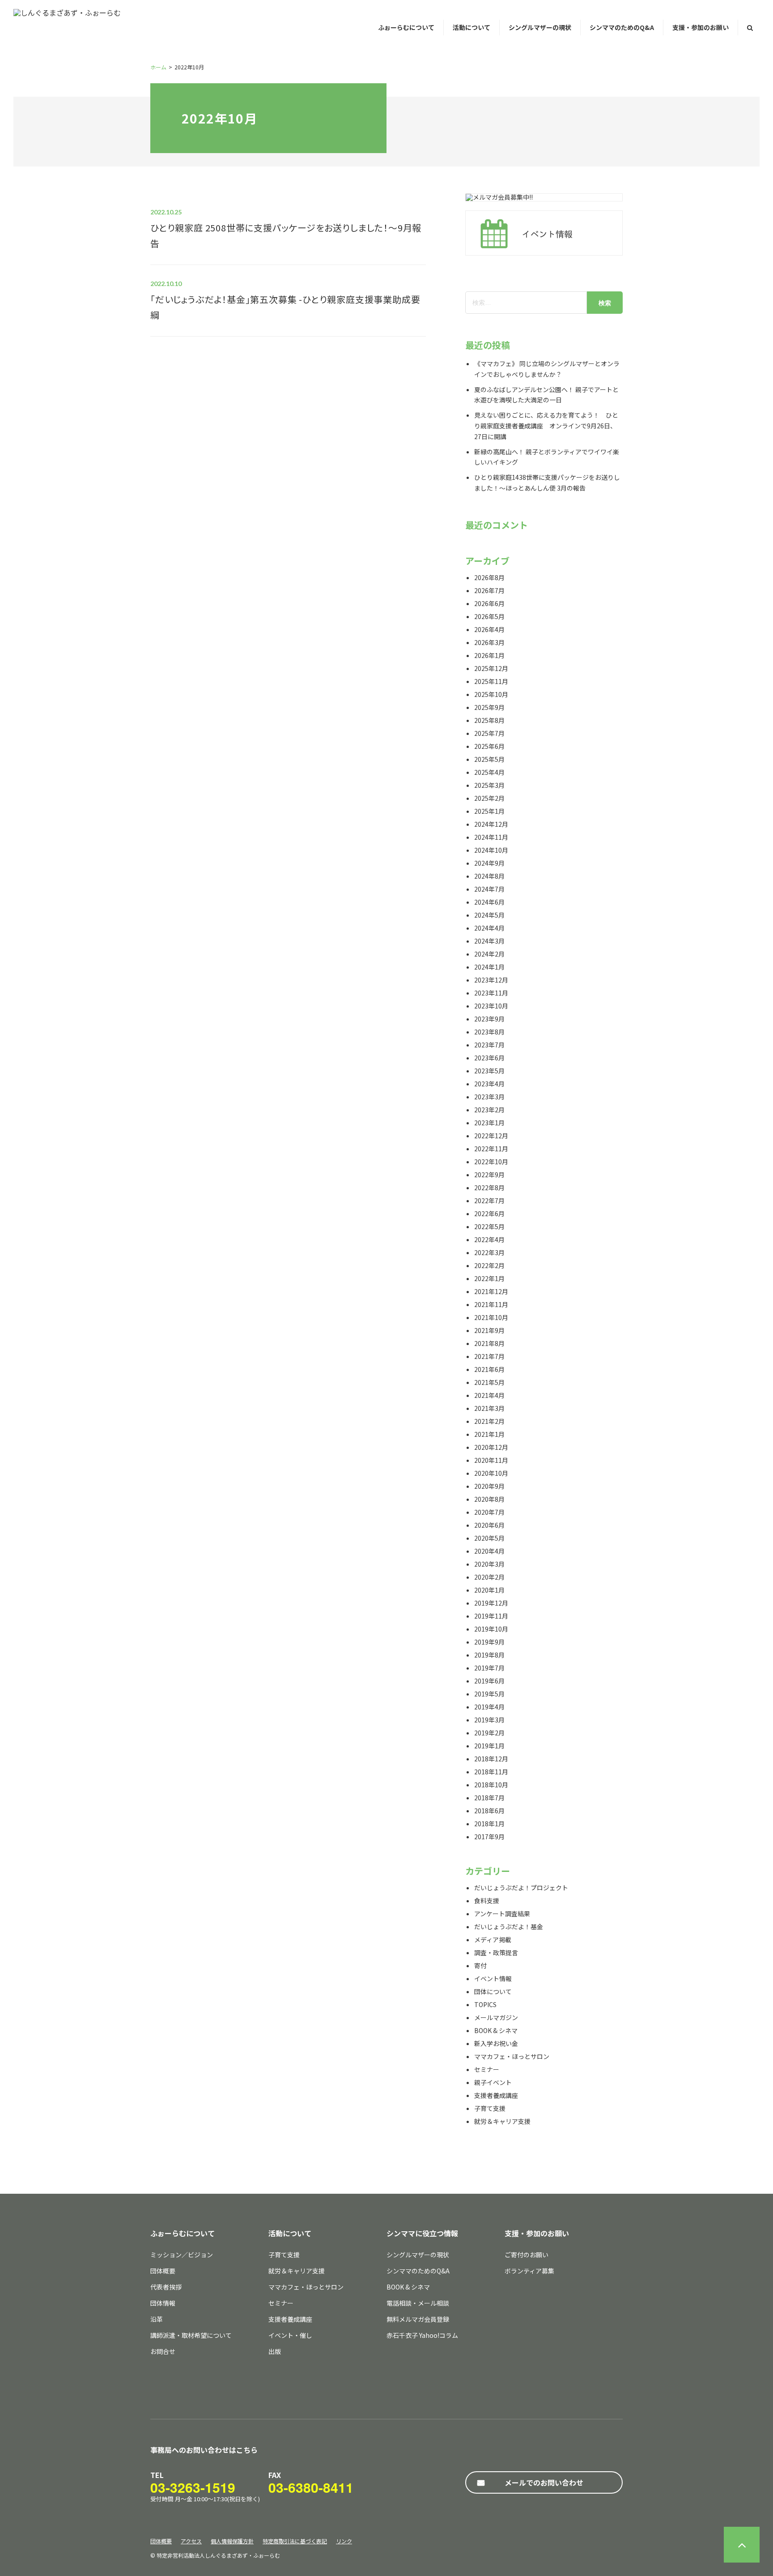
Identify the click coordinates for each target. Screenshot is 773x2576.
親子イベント (493, 2082)
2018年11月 (491, 1772)
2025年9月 (489, 707)
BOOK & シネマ (496, 2030)
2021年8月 (489, 1343)
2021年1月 (489, 1434)
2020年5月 (489, 1538)
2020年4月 (489, 1551)
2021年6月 (489, 1369)
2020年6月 (489, 1525)
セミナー (487, 2069)
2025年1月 (489, 811)
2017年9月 (489, 1837)
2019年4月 (489, 1707)
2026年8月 (489, 577)
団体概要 (163, 2271)
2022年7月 (489, 1200)
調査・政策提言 (496, 1952)
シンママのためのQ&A (622, 27)
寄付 (480, 1965)
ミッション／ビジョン (182, 2255)
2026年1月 (489, 655)
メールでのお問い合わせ (544, 2482)
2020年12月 (491, 1447)
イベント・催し (290, 2335)
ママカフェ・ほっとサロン (512, 2056)
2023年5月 (489, 1071)
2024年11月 (491, 837)
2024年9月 (489, 863)
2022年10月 (491, 1162)
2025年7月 (489, 733)
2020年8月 (489, 1499)
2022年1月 (489, 1278)
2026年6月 (489, 603)
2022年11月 (491, 1149)
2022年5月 (489, 1226)
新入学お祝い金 (496, 2043)
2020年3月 (489, 1564)
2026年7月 (489, 590)
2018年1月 (489, 1824)
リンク (344, 2541)
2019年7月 (489, 1668)
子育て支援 (490, 2108)
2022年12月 (491, 1136)
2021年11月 (491, 1304)
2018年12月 (491, 1759)
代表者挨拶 (166, 2287)
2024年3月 (489, 941)
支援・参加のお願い (701, 27)
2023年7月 (489, 1045)
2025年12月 (491, 668)
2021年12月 (491, 1291)
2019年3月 (489, 1720)
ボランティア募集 (529, 2271)
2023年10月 (491, 1006)
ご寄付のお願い (527, 2255)
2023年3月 (489, 1097)
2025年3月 (489, 785)
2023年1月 (489, 1123)
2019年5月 (489, 1694)
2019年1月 (489, 1746)
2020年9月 (489, 1486)
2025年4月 (489, 772)
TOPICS (485, 2004)
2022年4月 (489, 1239)
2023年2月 (489, 1110)
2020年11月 (491, 1460)
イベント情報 (493, 1978)
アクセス (191, 2541)
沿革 (157, 2319)
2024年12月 (491, 824)
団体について (493, 1991)
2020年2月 (489, 1577)
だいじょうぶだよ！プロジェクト (521, 1888)
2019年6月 (489, 1681)
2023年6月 (489, 1058)
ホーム (158, 67)
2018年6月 (489, 1811)
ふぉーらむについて (406, 27)
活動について (471, 27)
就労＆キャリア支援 (502, 2121)
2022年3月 (489, 1252)
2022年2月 (489, 1265)
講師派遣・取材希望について (191, 2335)
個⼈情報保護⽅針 (232, 2541)
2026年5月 (489, 616)
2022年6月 (489, 1213)
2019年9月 (489, 1642)
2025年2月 (489, 798)
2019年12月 (491, 1603)
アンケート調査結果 (502, 1914)
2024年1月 (489, 967)
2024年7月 (489, 889)
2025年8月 (489, 720)
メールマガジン (496, 2017)
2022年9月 (489, 1175)
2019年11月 (491, 1616)
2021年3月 (489, 1408)
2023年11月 (491, 993)
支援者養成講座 (496, 2095)
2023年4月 (489, 1084)
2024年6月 (489, 902)
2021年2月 (489, 1421)
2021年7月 (489, 1356)
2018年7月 (489, 1798)
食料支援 (487, 1901)
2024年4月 (489, 928)
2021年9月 (489, 1330)
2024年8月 (489, 876)
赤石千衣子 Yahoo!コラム (422, 2335)
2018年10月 (491, 1785)
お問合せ (163, 2351)
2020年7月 (489, 1512)
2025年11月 (491, 681)
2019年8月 (489, 1655)
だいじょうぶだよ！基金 (509, 1927)
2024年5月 (489, 915)
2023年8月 (489, 1032)
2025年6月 (489, 746)
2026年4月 (489, 629)
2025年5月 (489, 759)
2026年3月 (489, 642)
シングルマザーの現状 (540, 27)
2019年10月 (491, 1629)
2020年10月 (491, 1473)
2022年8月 (489, 1188)
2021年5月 (489, 1382)
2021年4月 (489, 1395)
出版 (275, 2351)
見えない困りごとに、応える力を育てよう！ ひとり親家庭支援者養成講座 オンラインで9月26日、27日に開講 (546, 426)
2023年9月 (489, 1019)
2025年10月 (491, 694)
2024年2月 (489, 954)
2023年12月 (491, 980)
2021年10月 (491, 1317)
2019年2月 (489, 1733)
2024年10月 (491, 850)
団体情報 (163, 2303)
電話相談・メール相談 (418, 2303)
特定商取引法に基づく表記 (295, 2541)
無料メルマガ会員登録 (418, 2319)
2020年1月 (489, 1590)
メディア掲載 (493, 1939)
